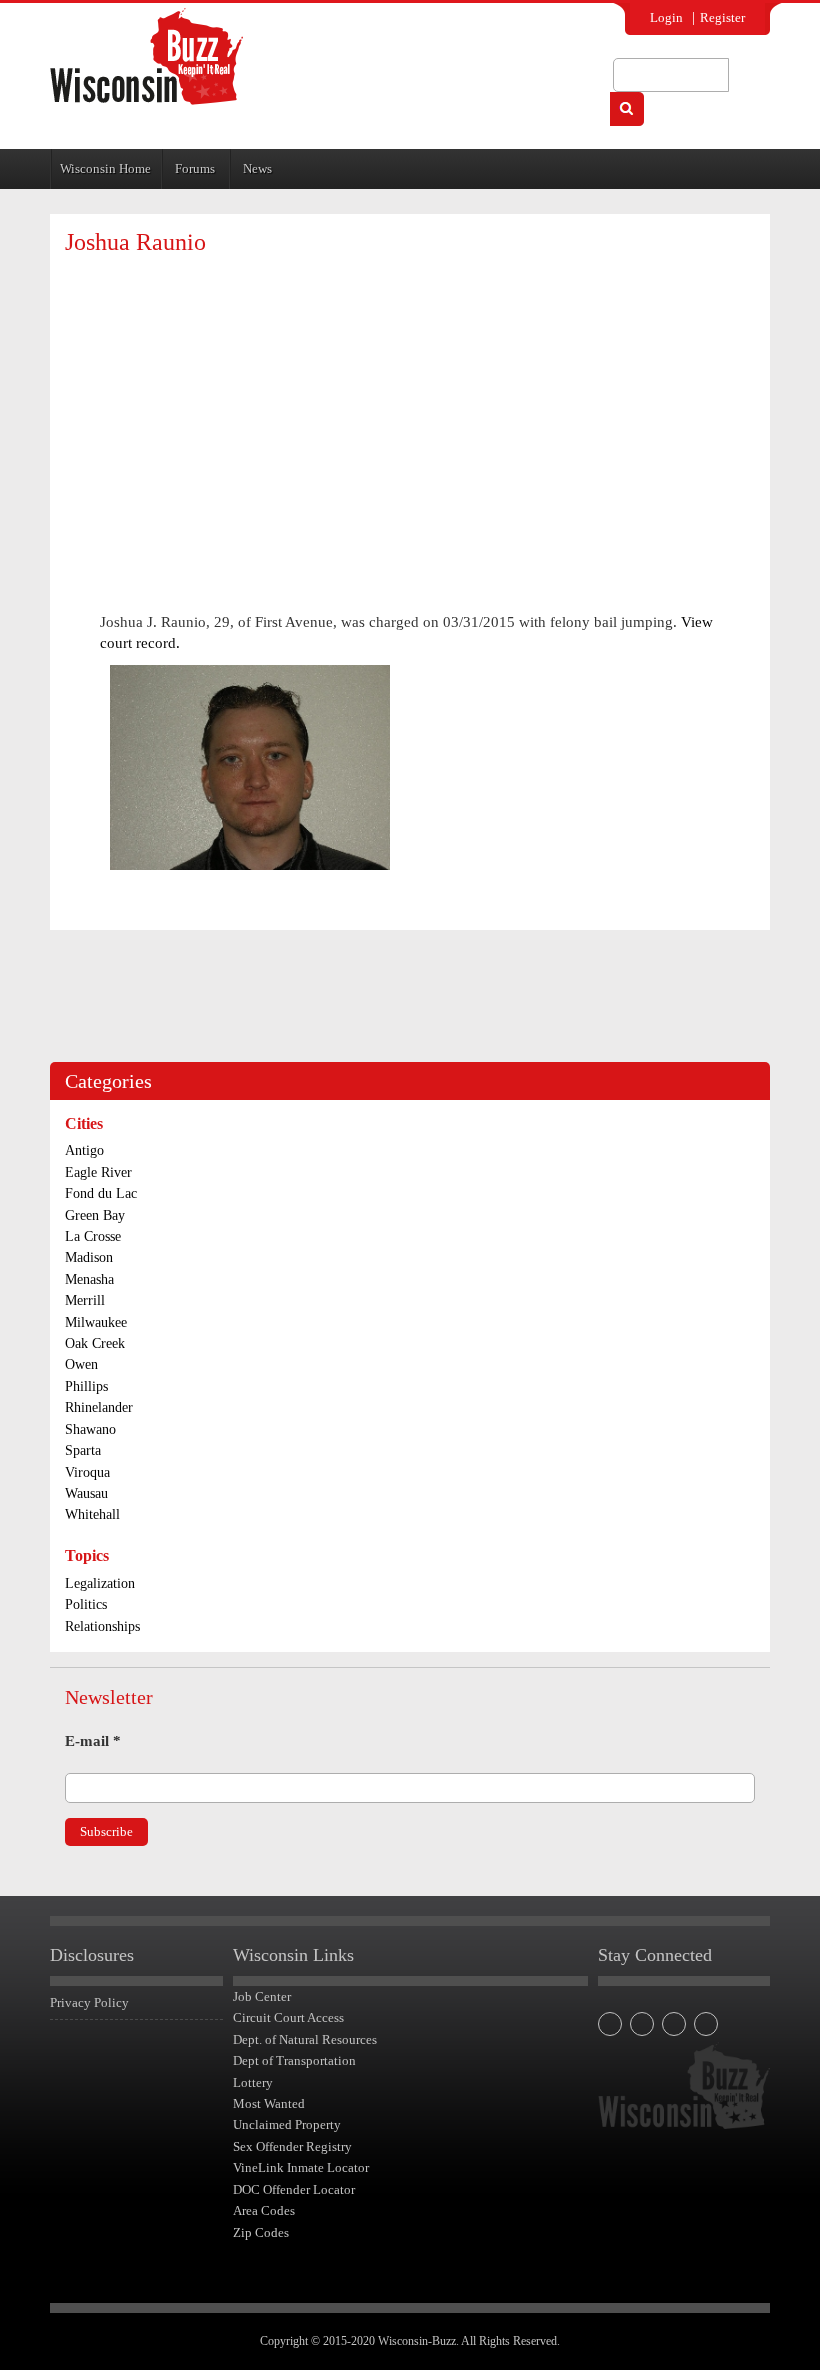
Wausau (86, 1493)
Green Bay (95, 1215)
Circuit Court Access (288, 2017)
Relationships (102, 1626)
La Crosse (93, 1236)
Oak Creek (95, 1343)
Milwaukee (96, 1322)
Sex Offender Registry (292, 2146)
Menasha (89, 1279)
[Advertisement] (410, 415)
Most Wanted (269, 2103)
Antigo (84, 1150)
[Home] (146, 56)
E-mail (93, 1741)
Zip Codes (261, 2232)
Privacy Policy (89, 2002)
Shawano (90, 1429)
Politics (86, 1604)
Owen (81, 1364)
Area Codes (264, 2210)
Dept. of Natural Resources (305, 2039)
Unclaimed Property (287, 2124)
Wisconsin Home (105, 168)
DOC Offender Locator (294, 2189)
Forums (195, 168)
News (257, 168)
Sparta (83, 1450)
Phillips (86, 1386)
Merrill (85, 1300)
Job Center (262, 1996)
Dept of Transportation (294, 2060)
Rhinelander (99, 1407)
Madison (89, 1257)
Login (666, 17)
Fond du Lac (101, 1193)
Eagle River (98, 1172)
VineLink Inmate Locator (301, 2167)
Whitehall (92, 1514)
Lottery (253, 2082)
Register (722, 17)
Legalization (100, 1583)
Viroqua (87, 1472)
